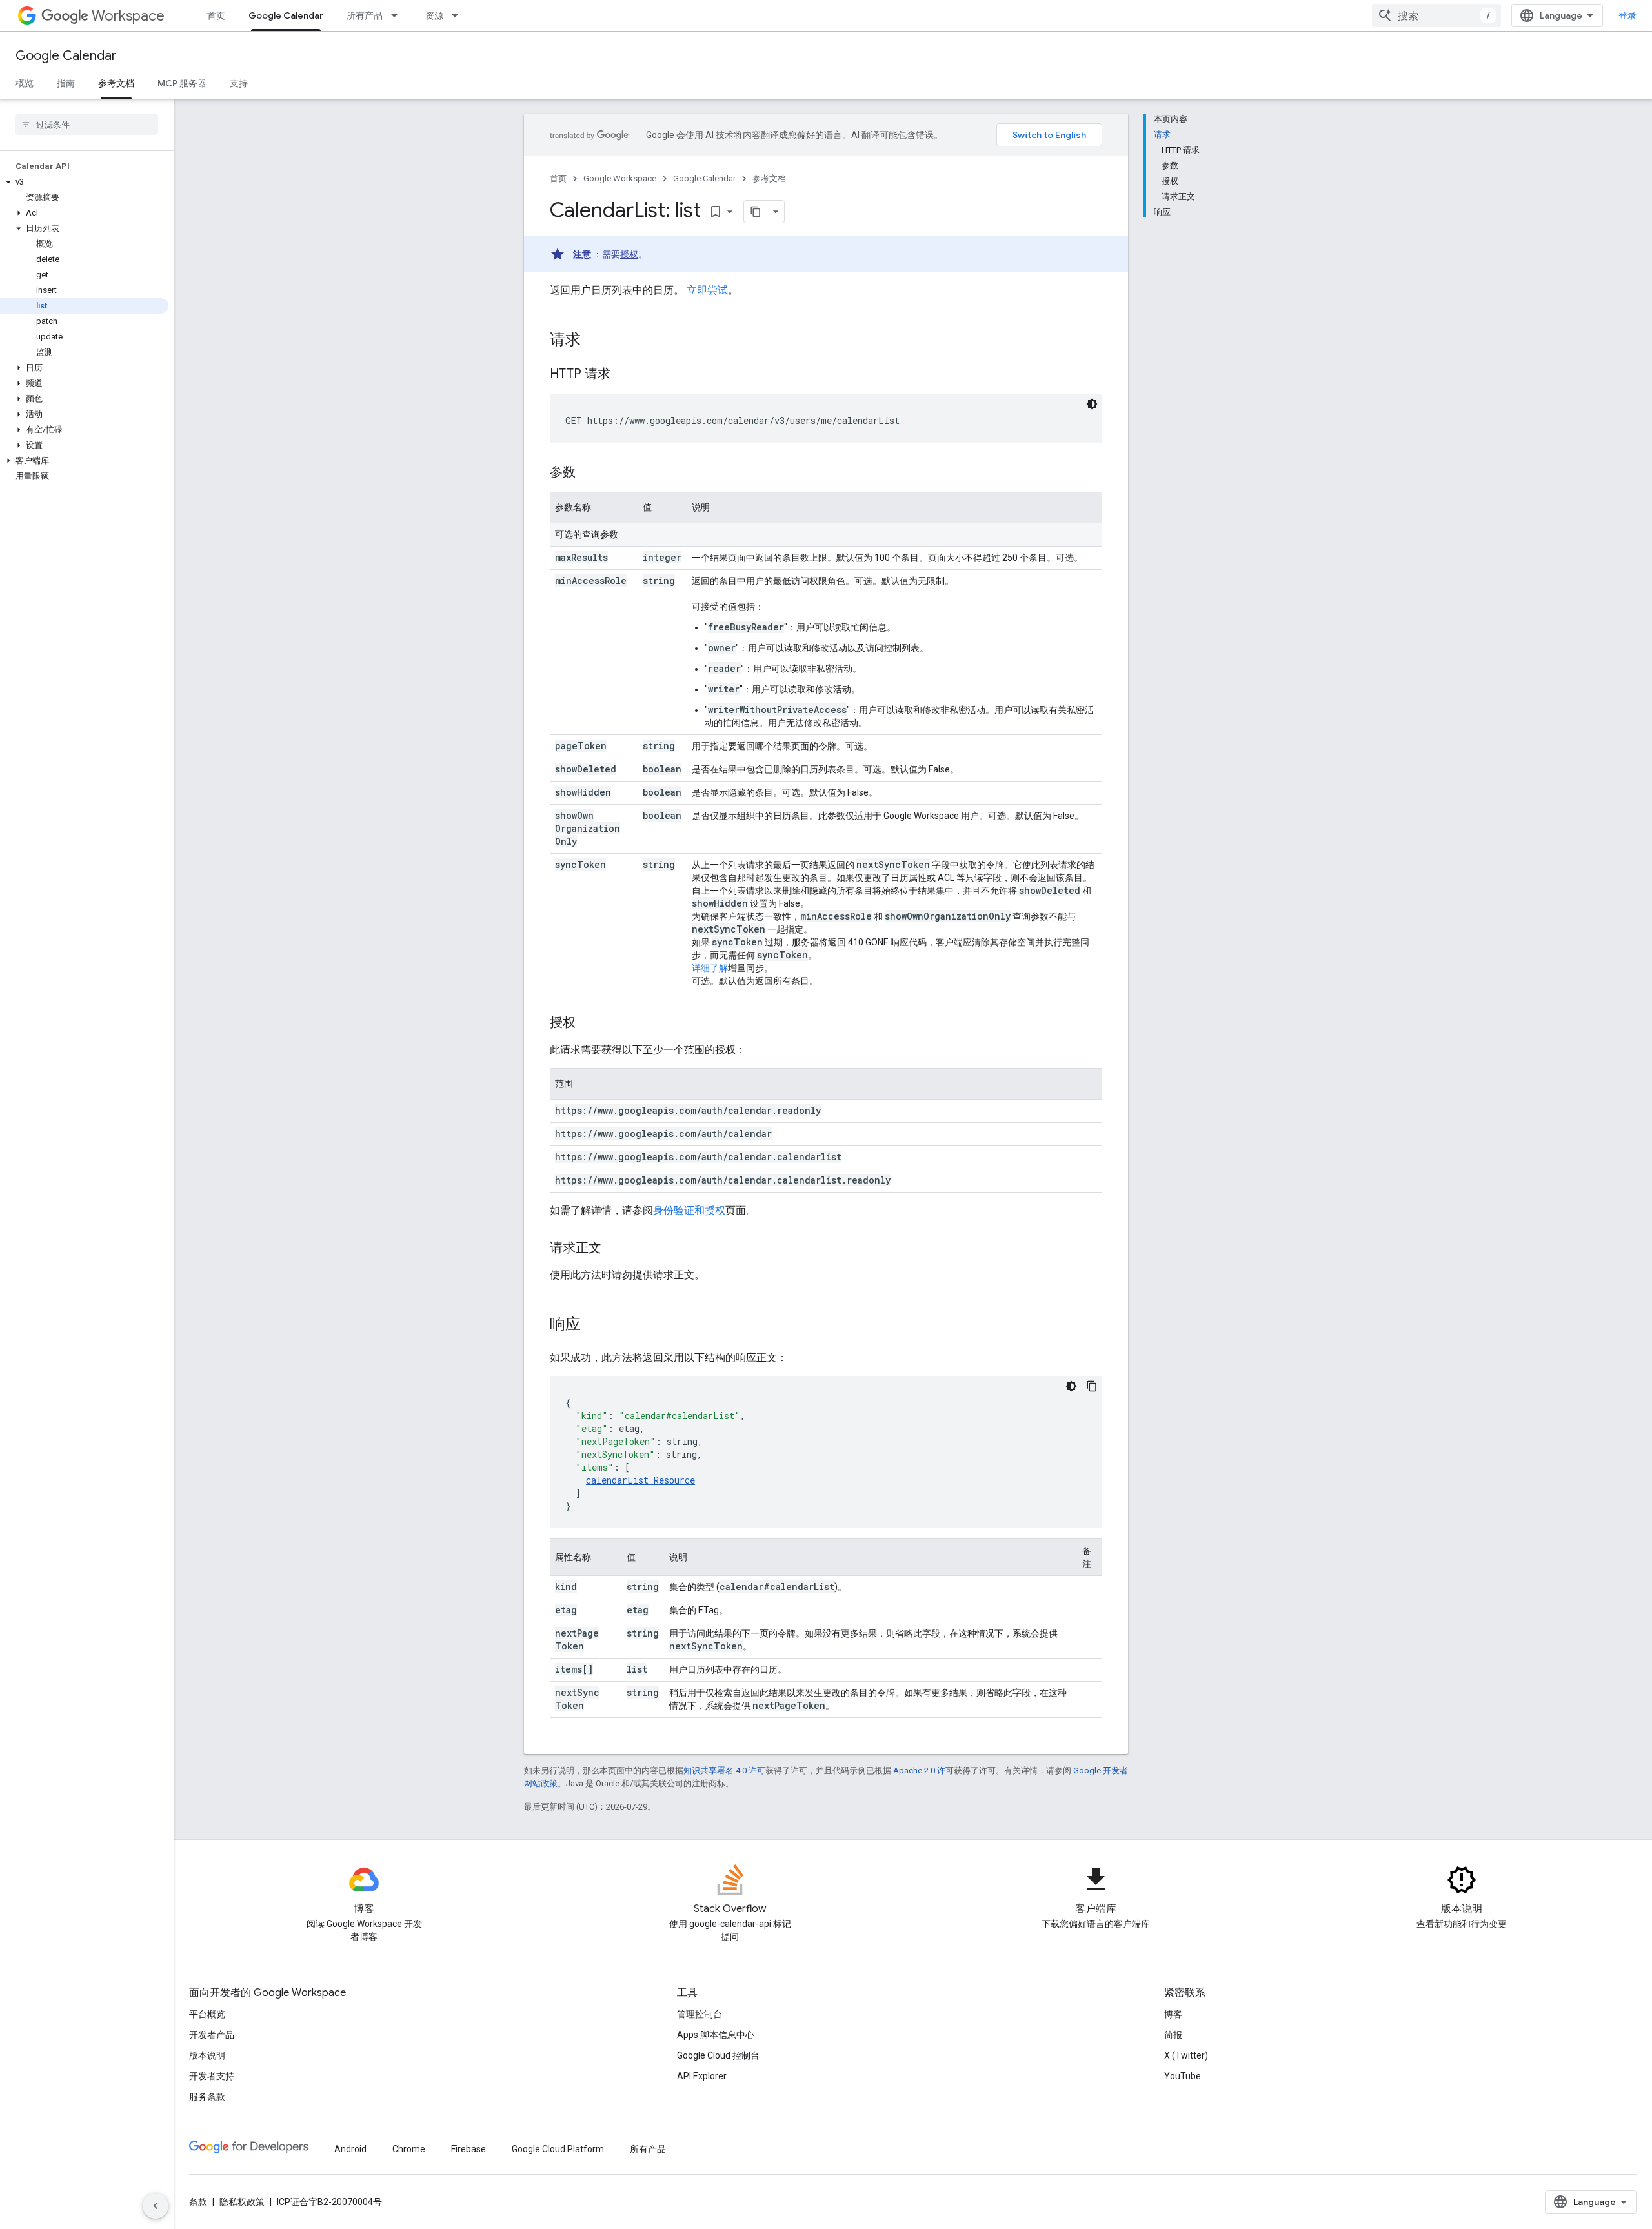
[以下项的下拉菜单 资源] (459, 15)
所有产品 (365, 15)
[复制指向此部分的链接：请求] (594, 341)
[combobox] (1436, 15)
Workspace (128, 16)
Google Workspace (620, 178)
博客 (1173, 2014)
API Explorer (702, 2076)
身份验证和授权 (689, 1210)
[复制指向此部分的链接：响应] (594, 1326)
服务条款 (207, 2097)
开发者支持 (212, 2076)
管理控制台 (700, 2014)
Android (350, 2149)
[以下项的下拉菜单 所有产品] (398, 15)
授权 (629, 254)
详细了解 (710, 968)
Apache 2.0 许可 (923, 1770)
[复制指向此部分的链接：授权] (589, 1024)
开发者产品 (212, 2035)
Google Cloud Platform (558, 2149)
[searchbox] (87, 125)
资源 (434, 15)
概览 (25, 83)
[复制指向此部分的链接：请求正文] (614, 1249)
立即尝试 (707, 290)
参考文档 (116, 83)
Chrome (409, 2149)
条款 (198, 2202)
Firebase (468, 2149)
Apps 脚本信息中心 (716, 2035)
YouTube (1183, 2076)
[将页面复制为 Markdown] (756, 212)
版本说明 (207, 2055)
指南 (66, 83)
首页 (216, 15)
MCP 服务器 (182, 83)
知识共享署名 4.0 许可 (724, 1770)
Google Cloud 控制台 (718, 2055)
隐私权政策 (242, 2202)
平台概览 (207, 2014)
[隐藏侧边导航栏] (156, 2206)
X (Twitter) (1186, 2055)
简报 (1173, 2035)
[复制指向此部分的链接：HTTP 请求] (623, 375)
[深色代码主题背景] (1092, 404)
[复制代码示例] (1092, 1386)
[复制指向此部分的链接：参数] (589, 473)
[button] (84, 182)
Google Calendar (286, 15)
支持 (239, 83)
